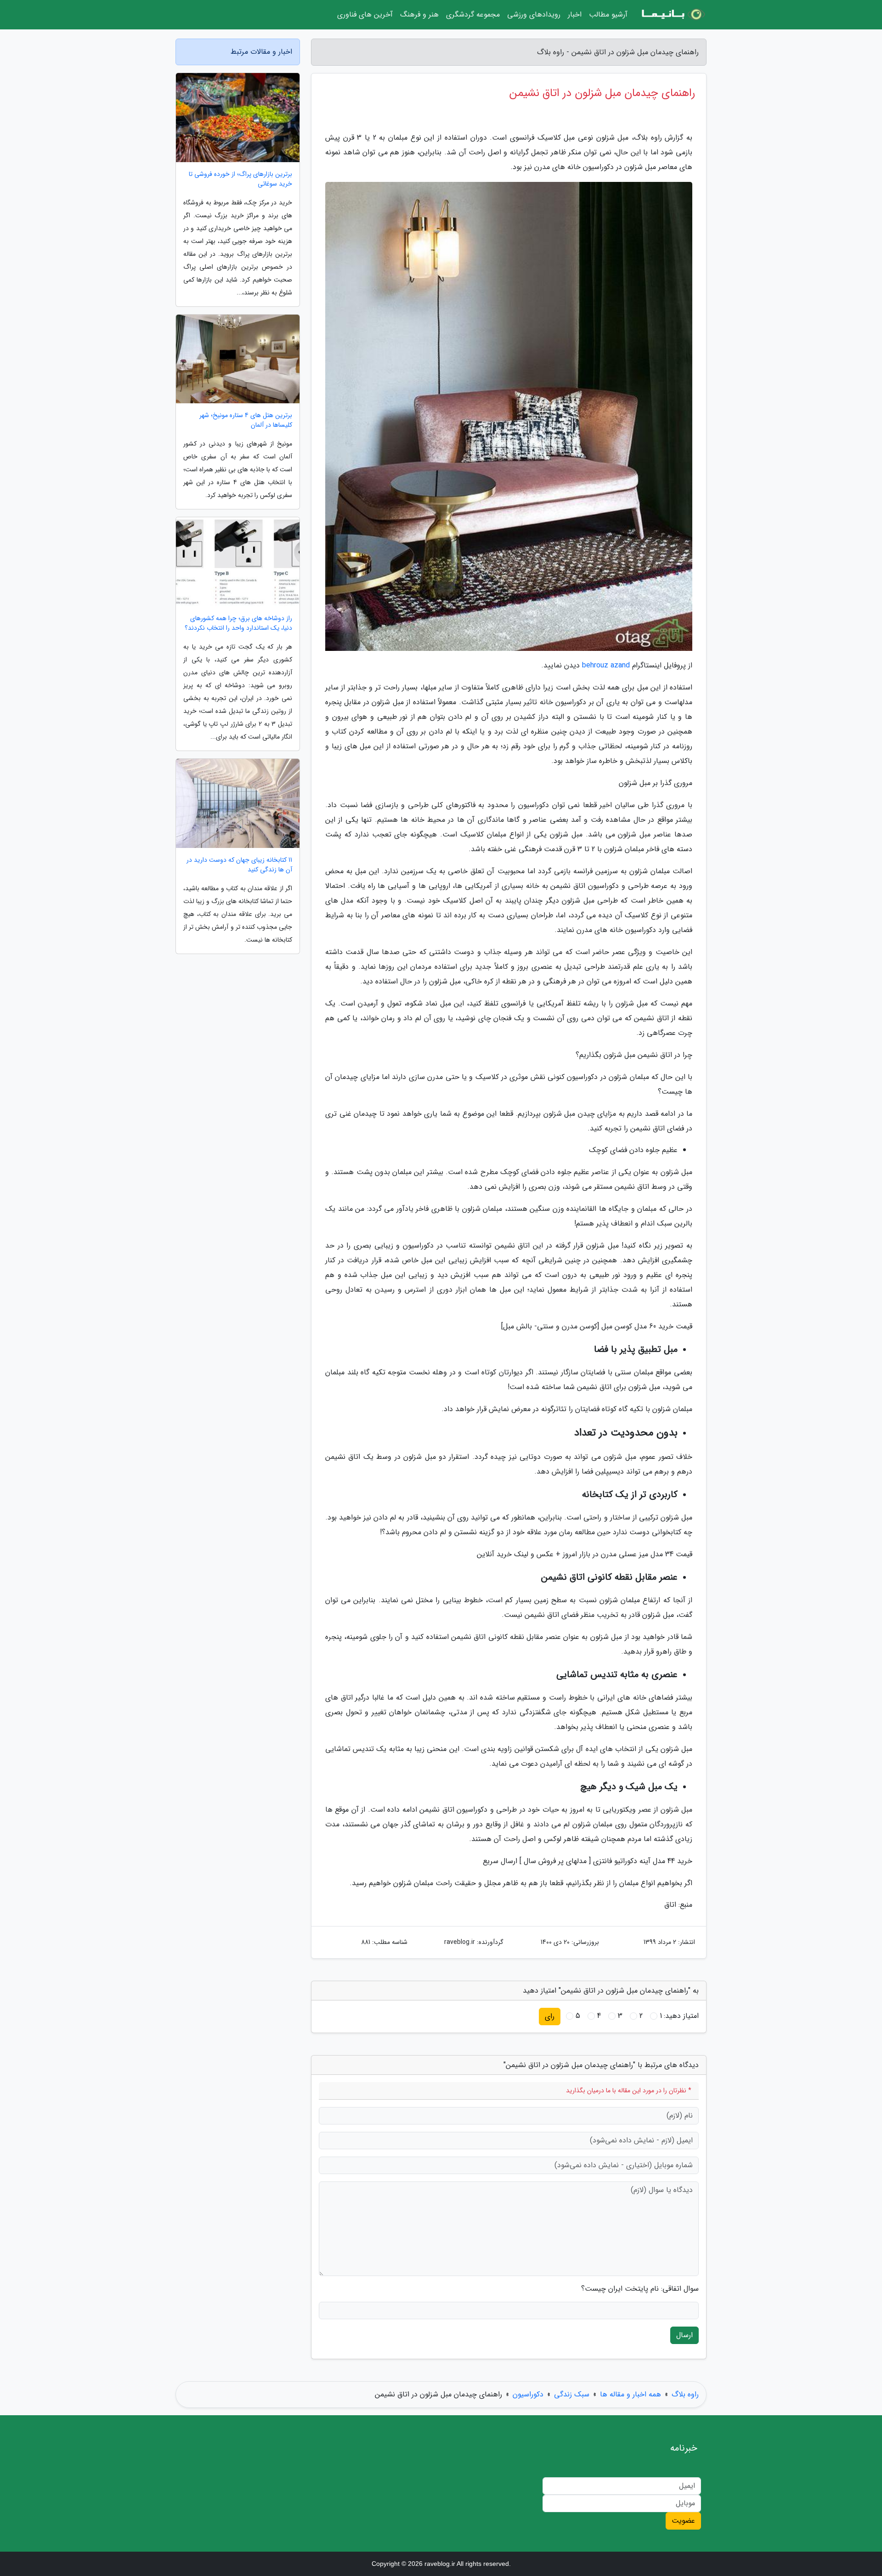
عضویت (683, 2521)
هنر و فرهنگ (419, 14)
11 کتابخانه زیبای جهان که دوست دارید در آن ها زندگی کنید (239, 865)
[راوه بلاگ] (673, 15)
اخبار (575, 14)
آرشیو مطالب (608, 14)
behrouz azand (606, 665)
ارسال (684, 2335)
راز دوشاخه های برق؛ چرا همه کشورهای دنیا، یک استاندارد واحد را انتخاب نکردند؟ (238, 623)
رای (550, 2016)
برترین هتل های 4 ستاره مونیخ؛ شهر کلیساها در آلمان (246, 420)
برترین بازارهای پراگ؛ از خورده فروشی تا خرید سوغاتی (240, 179)
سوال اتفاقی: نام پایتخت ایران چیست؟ (640, 2289)
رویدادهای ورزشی (534, 14)
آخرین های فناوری (365, 14)
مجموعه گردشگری (473, 14)
